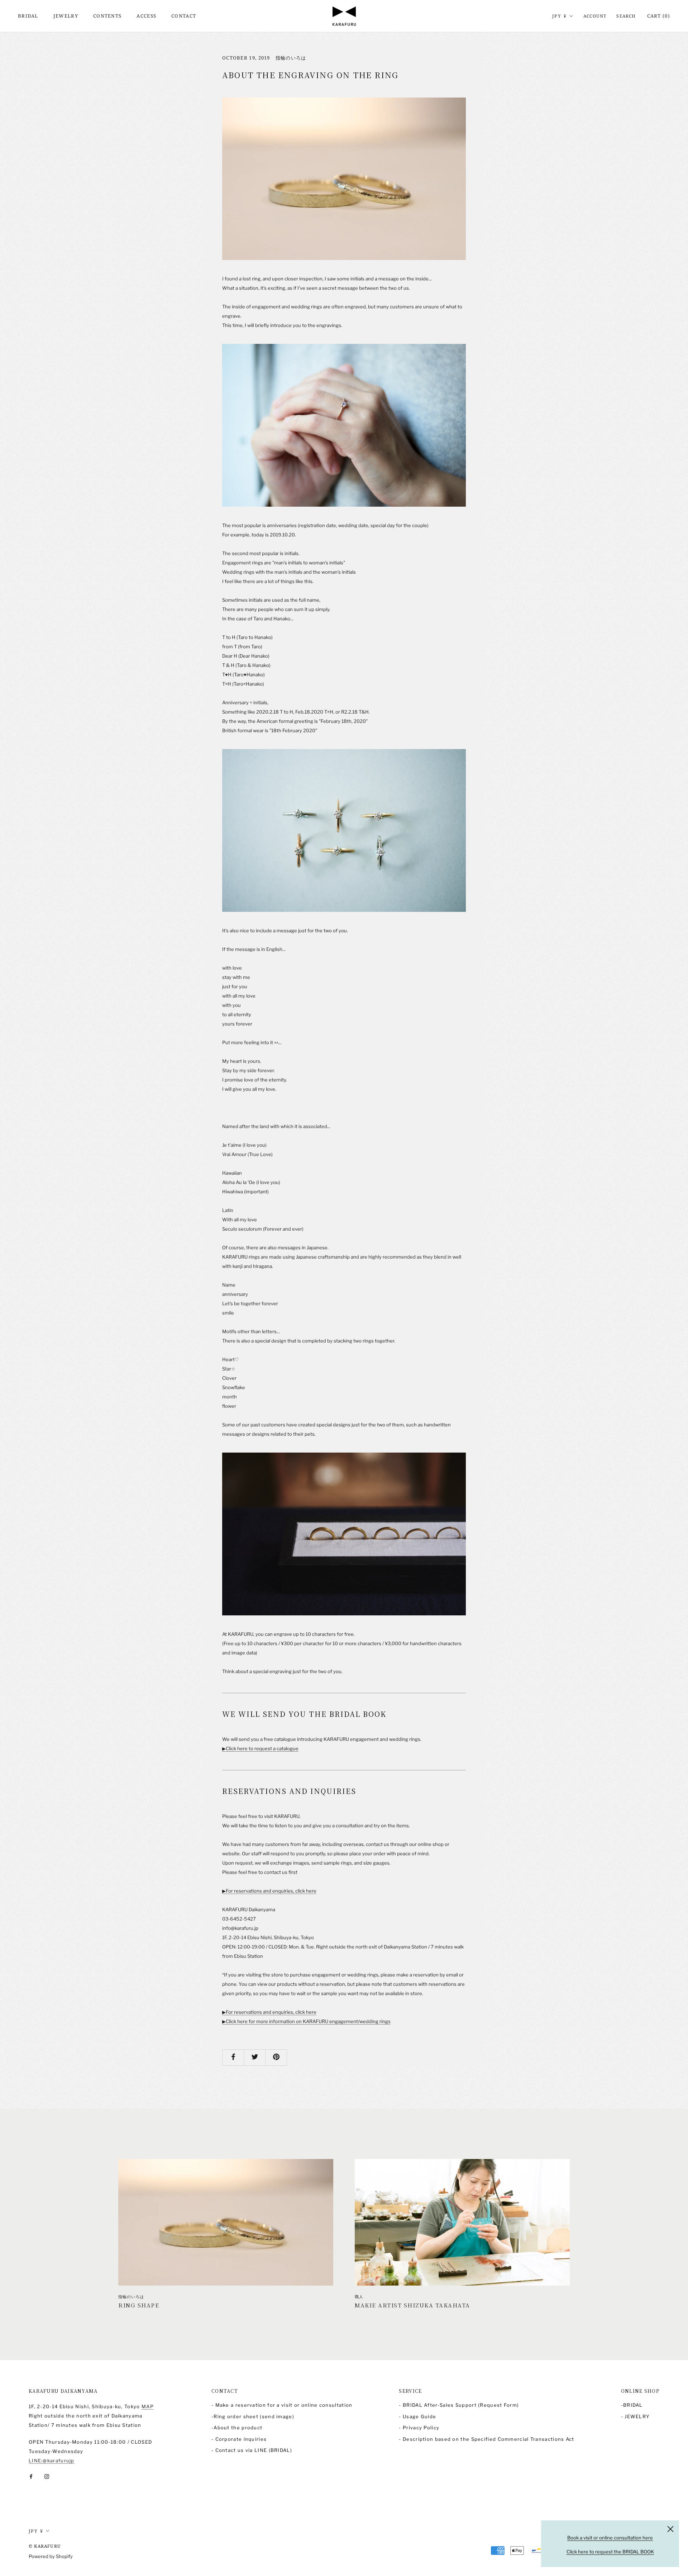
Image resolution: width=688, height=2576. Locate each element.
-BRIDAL (632, 2405)
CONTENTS (107, 16)
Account (595, 16)
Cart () (659, 16)
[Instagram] (47, 2476)
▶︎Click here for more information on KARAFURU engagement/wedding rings (306, 2021)
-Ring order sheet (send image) (253, 2416)
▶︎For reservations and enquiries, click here (269, 1891)
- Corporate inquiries (239, 2439)
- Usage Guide (417, 2416)
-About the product (237, 2428)
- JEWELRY (636, 2416)
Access (146, 16)
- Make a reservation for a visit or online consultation (282, 2405)
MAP (148, 2406)
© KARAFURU (45, 2546)
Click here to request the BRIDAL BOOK (610, 2552)
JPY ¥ (560, 16)
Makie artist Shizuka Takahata (412, 2305)
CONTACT (184, 16)
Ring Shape (139, 2305)
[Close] (670, 2529)
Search (626, 16)
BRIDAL (28, 16)
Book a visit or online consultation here (610, 2538)
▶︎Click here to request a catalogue (260, 1748)
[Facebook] (31, 2476)
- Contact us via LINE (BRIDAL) (252, 2450)
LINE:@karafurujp (52, 2461)
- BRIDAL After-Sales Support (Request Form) (459, 2405)
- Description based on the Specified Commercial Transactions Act (486, 2439)
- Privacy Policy (419, 2428)
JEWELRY (66, 16)
